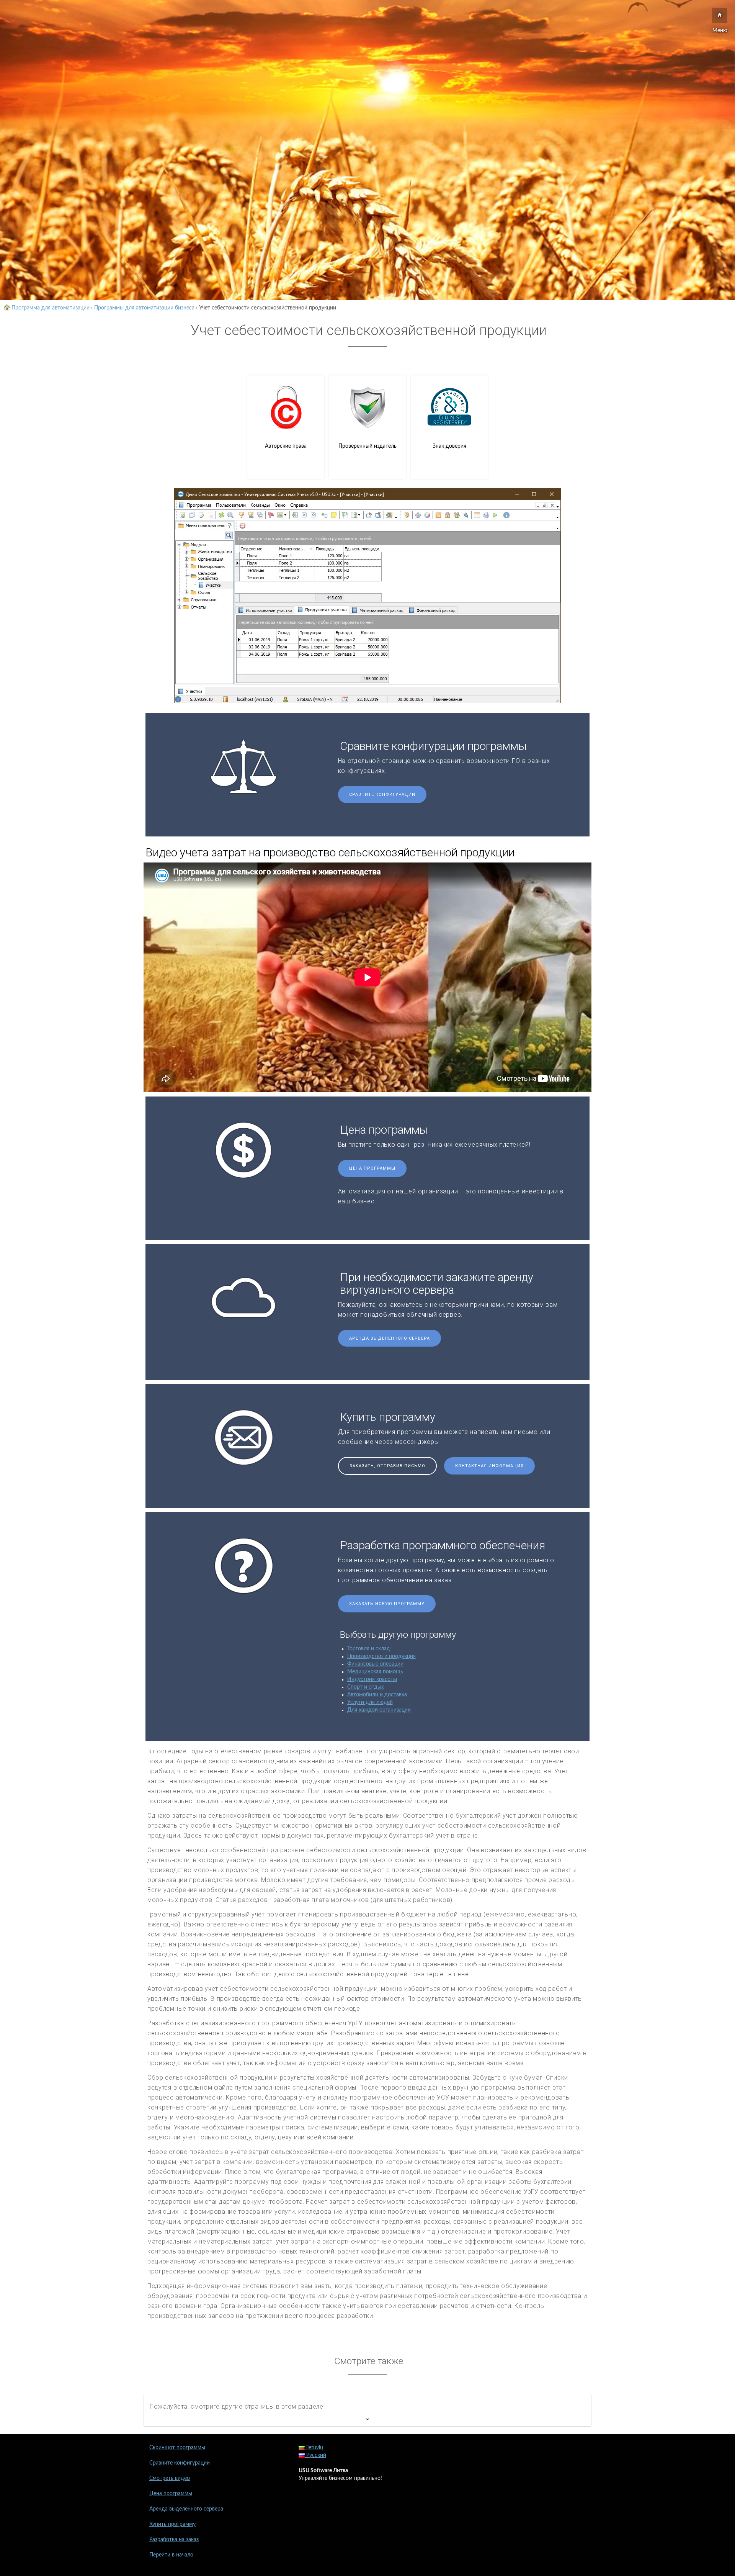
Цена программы (372, 1168)
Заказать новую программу (387, 1604)
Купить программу (172, 2524)
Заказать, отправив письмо (387, 1466)
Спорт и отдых (366, 1687)
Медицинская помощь (375, 1672)
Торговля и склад (369, 1649)
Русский (315, 2455)
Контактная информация (489, 1466)
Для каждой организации (379, 1710)
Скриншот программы (177, 2448)
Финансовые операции (375, 1664)
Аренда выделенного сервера (390, 1338)
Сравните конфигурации (382, 795)
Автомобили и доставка (377, 1695)
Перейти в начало (171, 2555)
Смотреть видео (170, 2478)
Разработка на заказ (174, 2540)
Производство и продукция (381, 1656)
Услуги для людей (370, 1702)
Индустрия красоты (372, 1679)
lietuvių (314, 2448)
